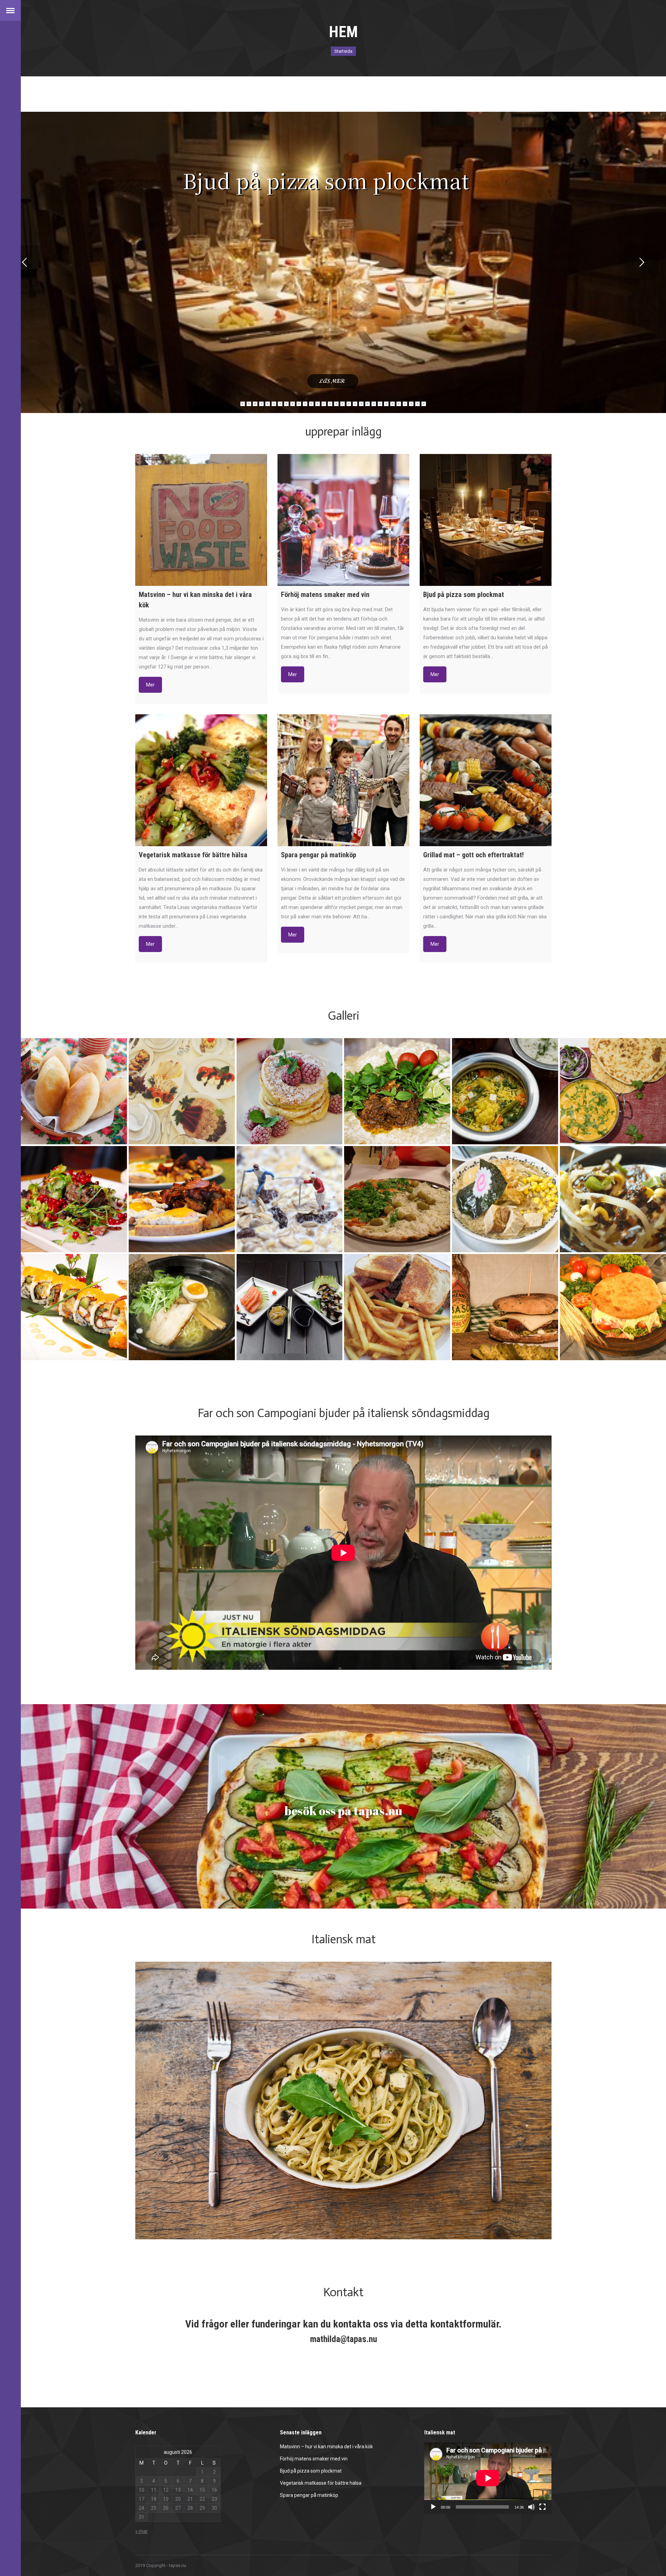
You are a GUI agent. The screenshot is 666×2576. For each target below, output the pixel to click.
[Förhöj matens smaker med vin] (343, 520)
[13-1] (613, 1307)
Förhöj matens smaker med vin (314, 2459)
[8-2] (613, 1199)
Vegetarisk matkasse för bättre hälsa (321, 2483)
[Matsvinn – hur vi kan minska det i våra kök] (201, 520)
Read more (150, 685)
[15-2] (290, 1091)
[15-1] (74, 1091)
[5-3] (182, 1199)
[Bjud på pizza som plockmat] (486, 520)
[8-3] (505, 1199)
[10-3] (505, 1091)
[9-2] (74, 1307)
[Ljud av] (531, 2507)
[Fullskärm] (543, 2507)
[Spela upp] (433, 2507)
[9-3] (182, 1307)
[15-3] (182, 1091)
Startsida (343, 51)
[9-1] (290, 1307)
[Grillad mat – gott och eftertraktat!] (486, 780)
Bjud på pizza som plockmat (311, 2471)
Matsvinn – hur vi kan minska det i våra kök (326, 2447)
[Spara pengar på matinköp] (343, 780)
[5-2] (74, 1199)
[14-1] (397, 1199)
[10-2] (397, 1091)
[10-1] (613, 1091)
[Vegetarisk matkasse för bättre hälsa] (201, 780)
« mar (142, 2531)
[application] (488, 2478)
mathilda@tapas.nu (344, 2339)
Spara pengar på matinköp (309, 2495)
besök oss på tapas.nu (343, 1811)
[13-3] (505, 1307)
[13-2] (397, 1307)
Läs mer (333, 381)
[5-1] (290, 1199)
